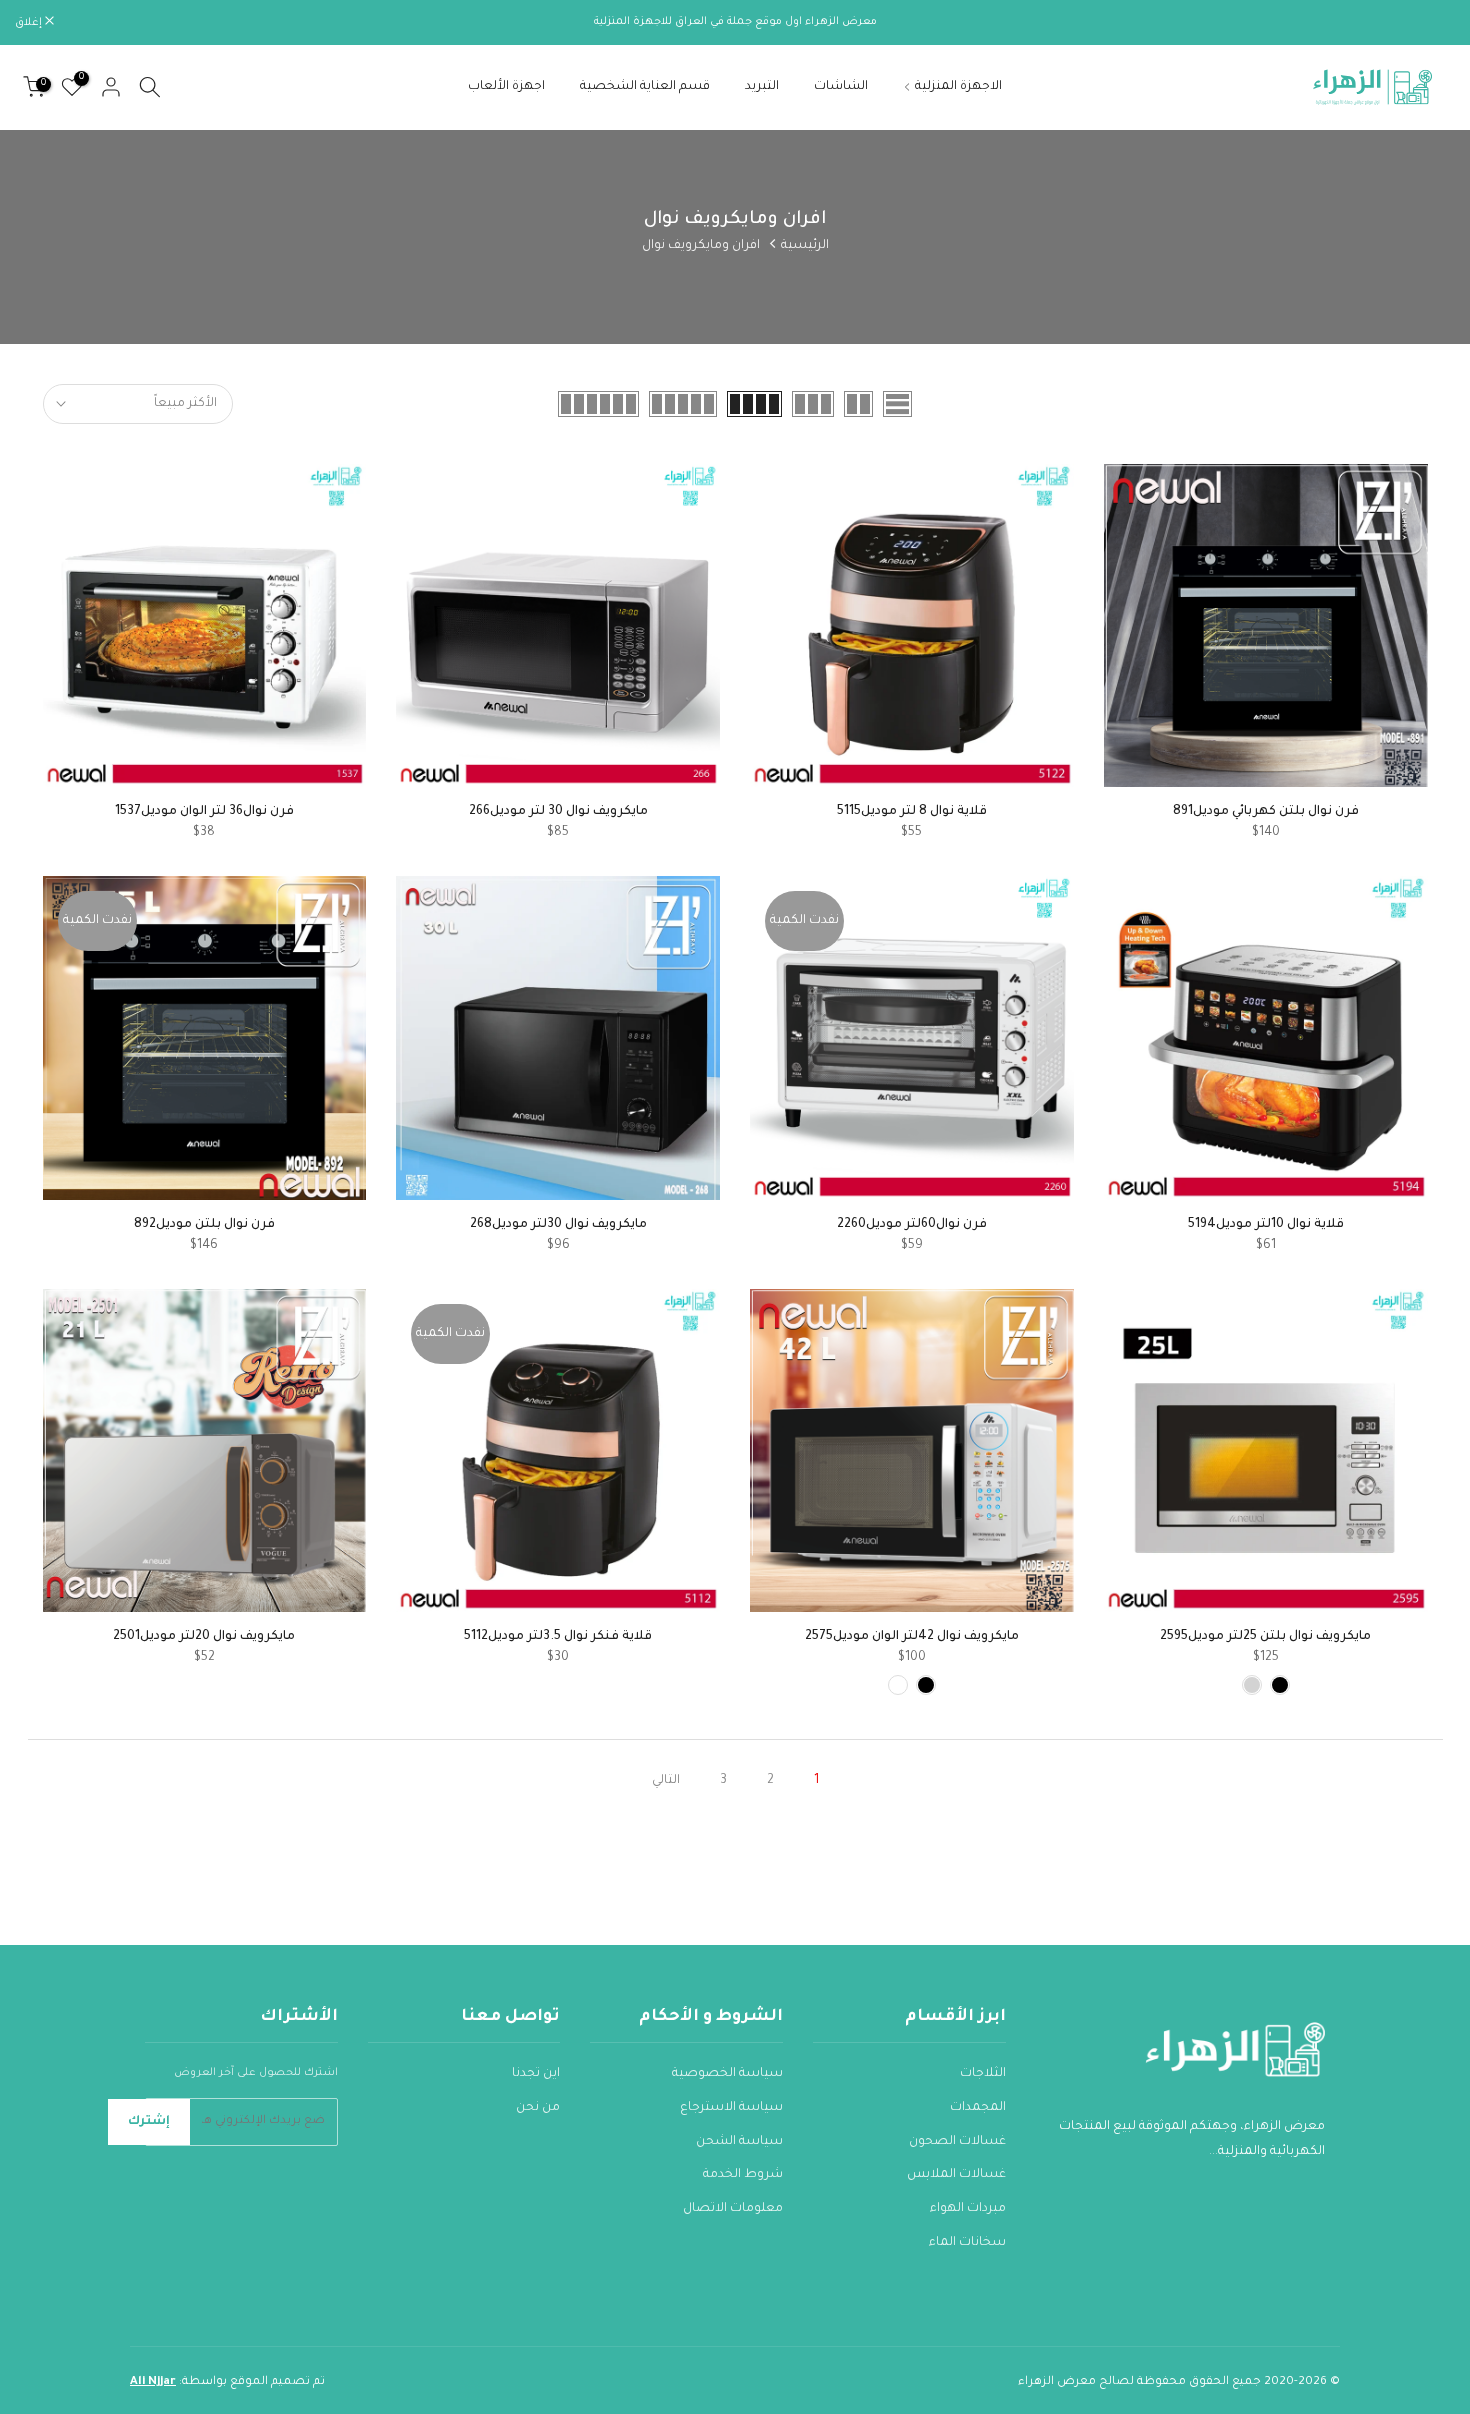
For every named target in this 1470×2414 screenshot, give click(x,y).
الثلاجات (983, 2074)
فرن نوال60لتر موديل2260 (912, 1225)
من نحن (538, 2108)
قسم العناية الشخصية (645, 87)
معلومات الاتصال (733, 2209)
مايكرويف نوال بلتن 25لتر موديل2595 (1265, 1637)
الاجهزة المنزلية (958, 87)
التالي (666, 1781)
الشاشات (841, 87)
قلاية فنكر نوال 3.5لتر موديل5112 (558, 1637)
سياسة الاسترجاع (731, 2108)
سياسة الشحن (739, 2142)
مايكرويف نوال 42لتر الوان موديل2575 (912, 1637)
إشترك (149, 2122)
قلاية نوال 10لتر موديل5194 (1266, 1225)
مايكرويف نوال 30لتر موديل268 (558, 1225)
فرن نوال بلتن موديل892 (204, 1225)
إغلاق (1431, 23)
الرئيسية (805, 246)
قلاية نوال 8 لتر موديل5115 (912, 812)
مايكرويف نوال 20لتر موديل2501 (204, 1637)
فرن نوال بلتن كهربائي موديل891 (1266, 812)
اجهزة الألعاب (506, 87)
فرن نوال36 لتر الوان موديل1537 (204, 812)
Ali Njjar (153, 2382)
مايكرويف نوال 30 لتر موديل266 (558, 812)
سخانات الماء (967, 2243)
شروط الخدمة (743, 2175)
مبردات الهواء (968, 2209)
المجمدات (978, 2108)
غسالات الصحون (957, 2142)
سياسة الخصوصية (727, 2074)
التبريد (762, 87)
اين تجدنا (536, 2074)
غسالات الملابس (956, 2175)
